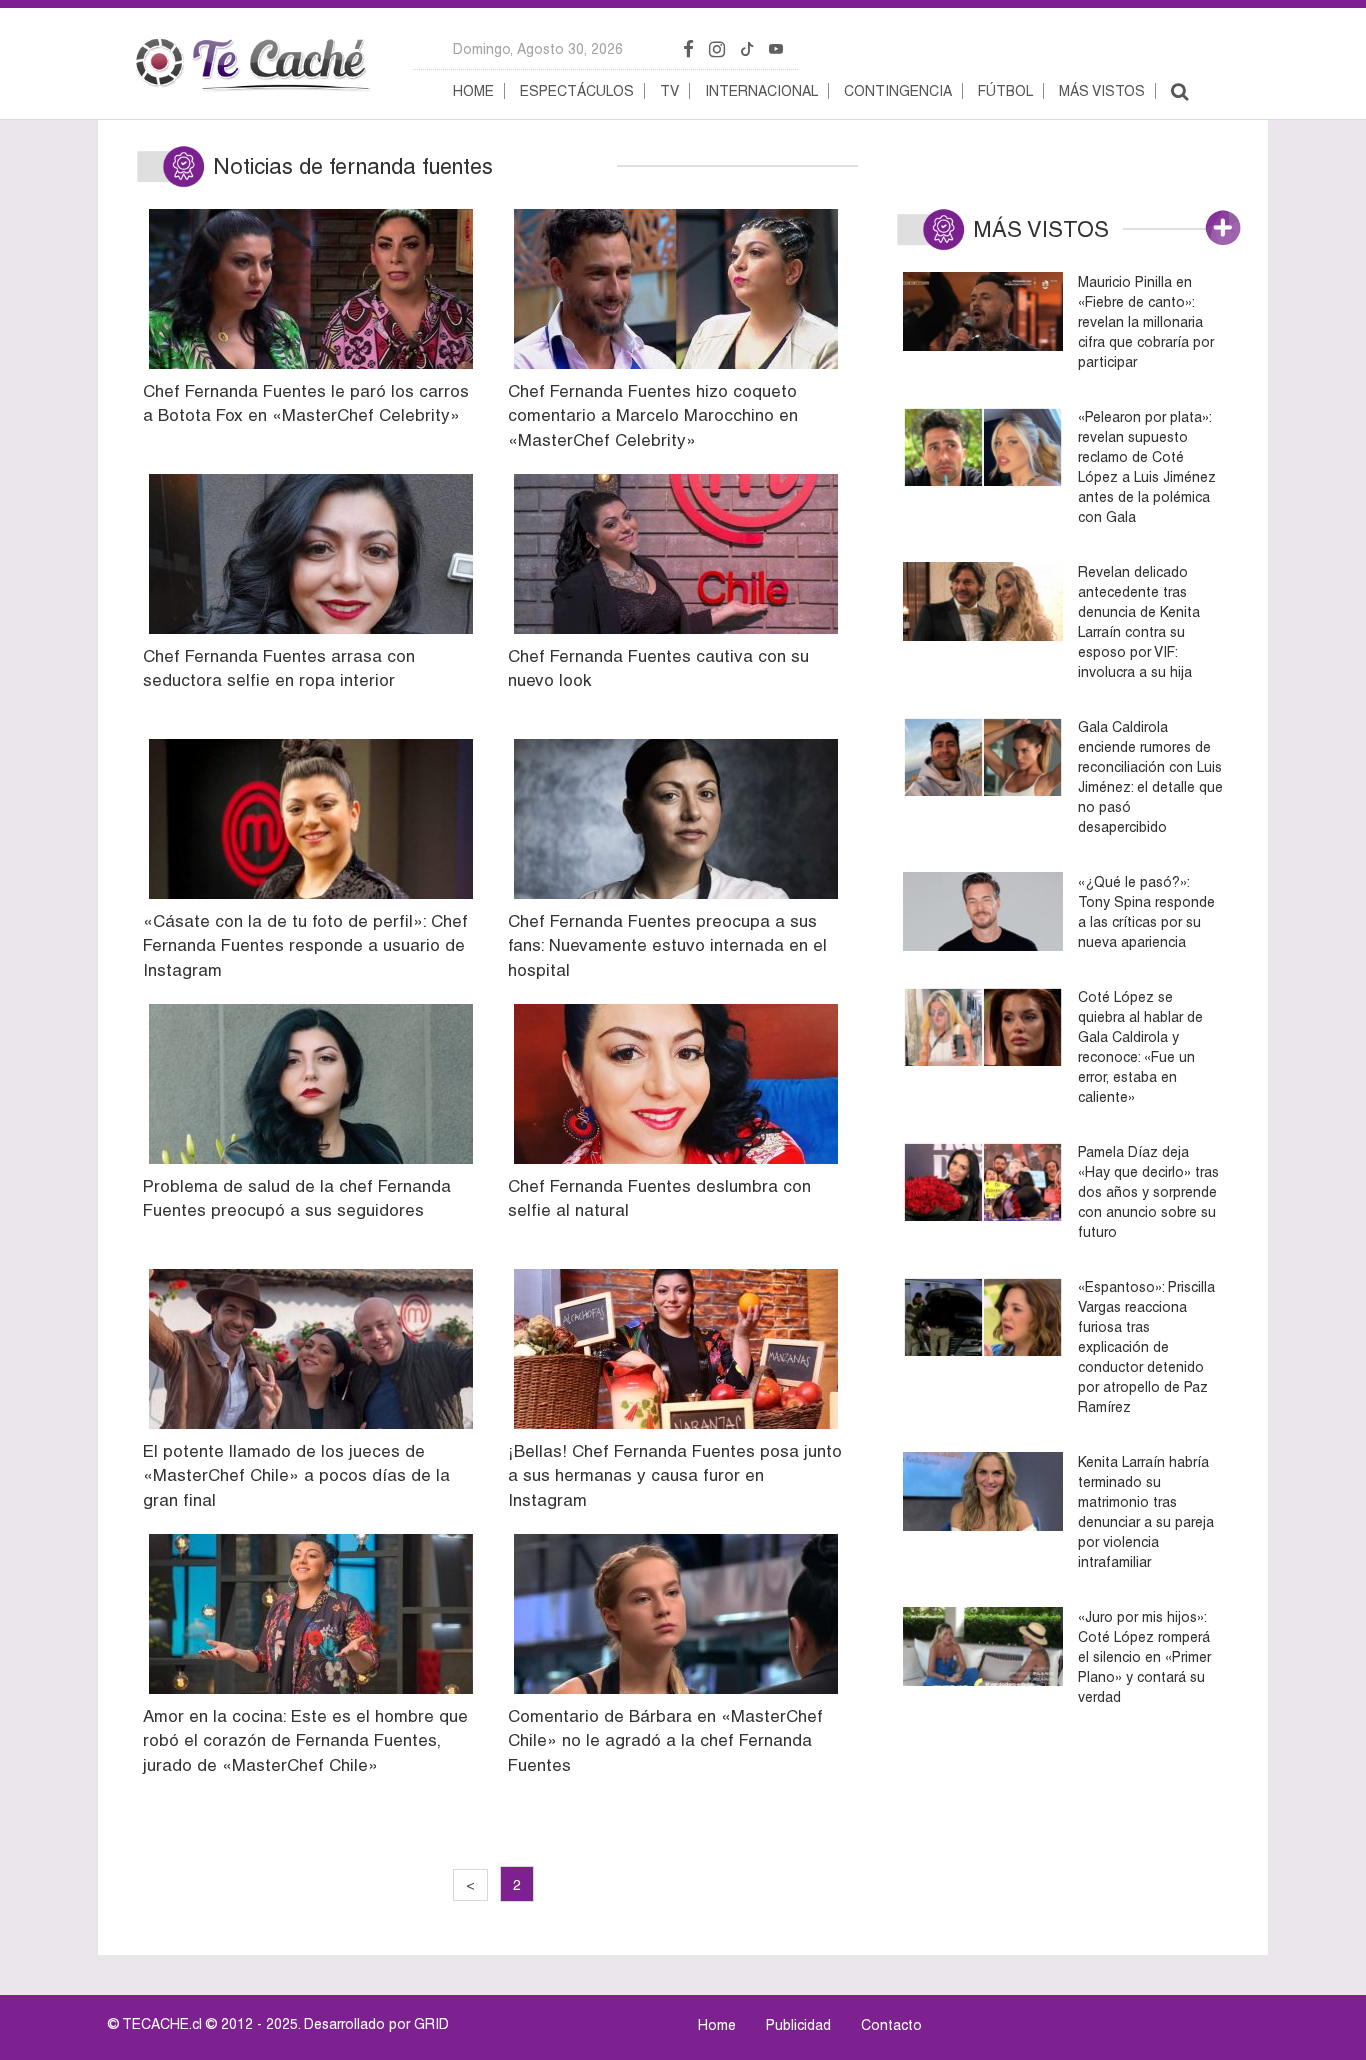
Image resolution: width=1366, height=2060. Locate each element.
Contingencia (898, 91)
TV (669, 91)
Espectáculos (577, 91)
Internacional (761, 91)
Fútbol (1005, 91)
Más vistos (1102, 91)
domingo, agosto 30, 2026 (538, 49)
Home (473, 91)
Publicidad (798, 2025)
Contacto (891, 2025)
